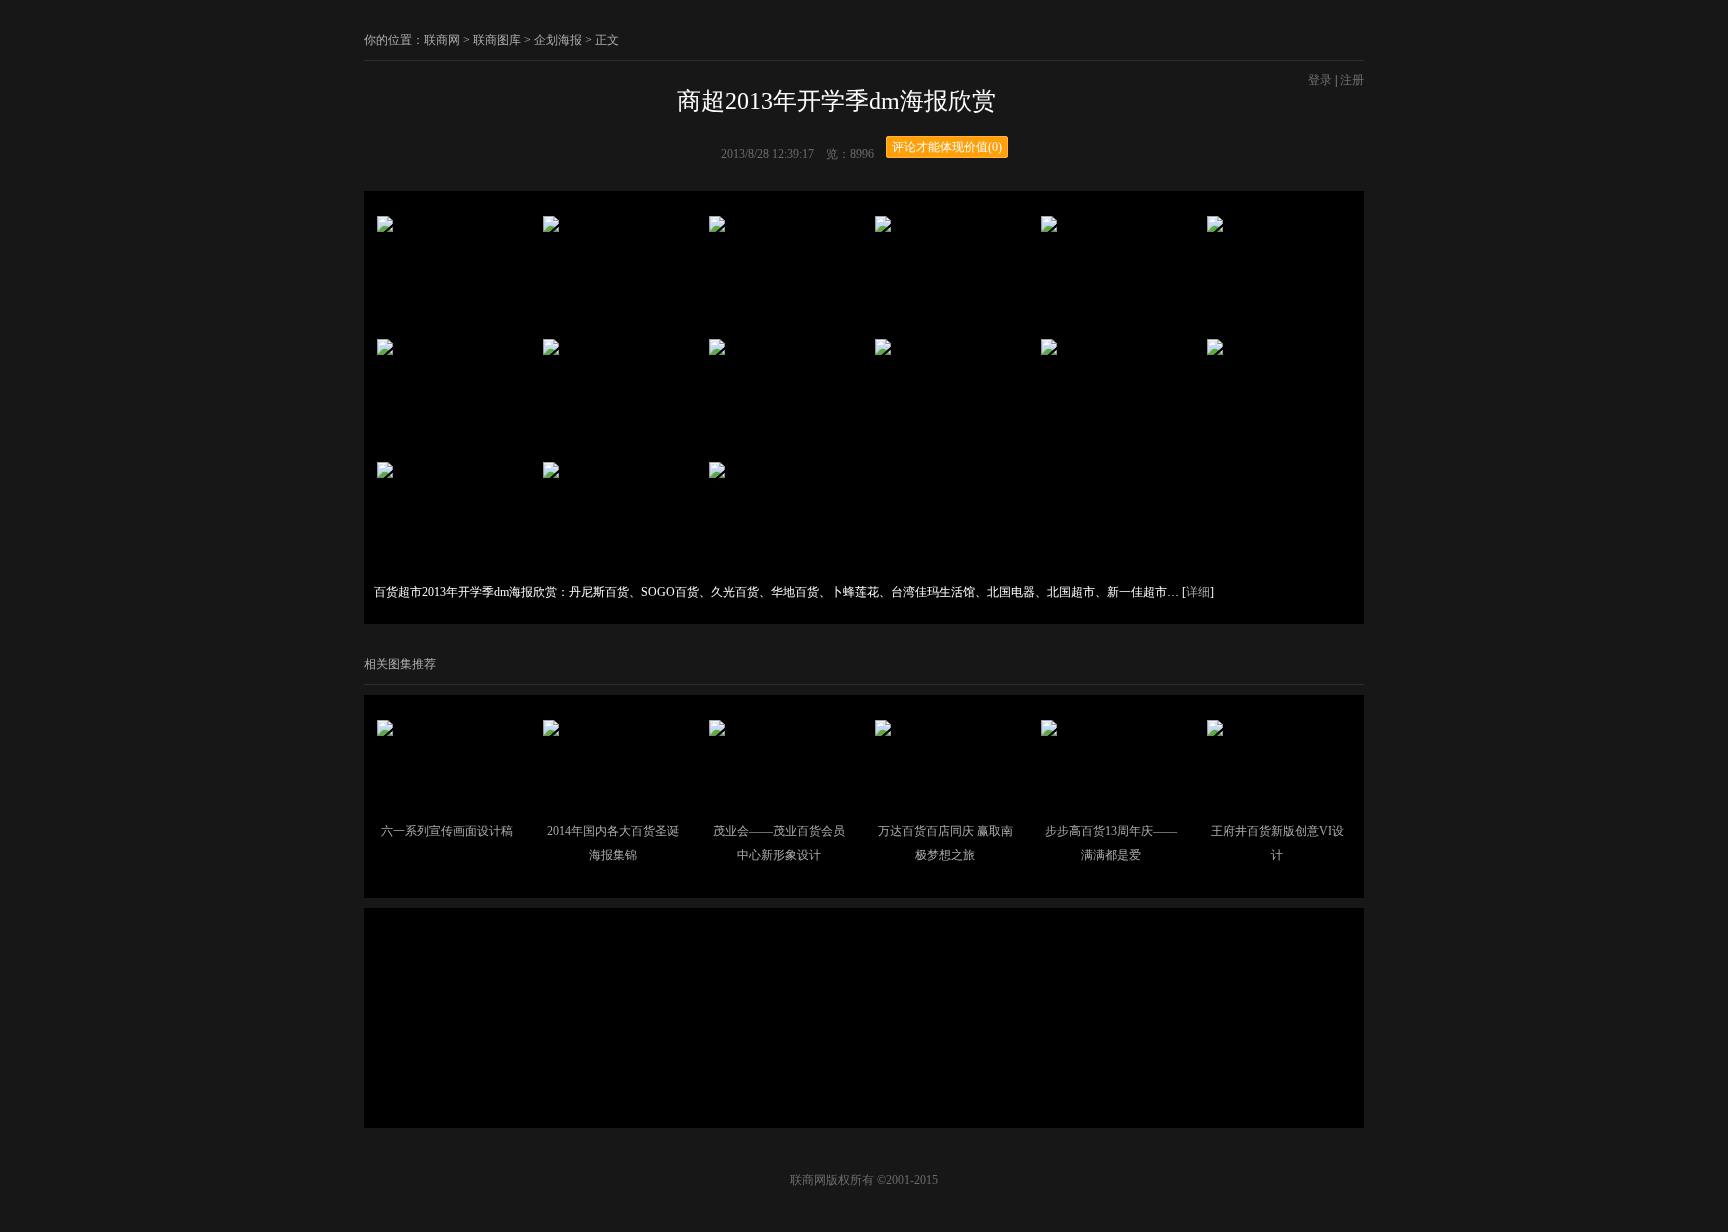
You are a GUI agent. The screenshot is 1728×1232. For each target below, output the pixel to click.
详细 (1198, 592)
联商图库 (497, 40)
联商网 (442, 40)
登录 (1320, 80)
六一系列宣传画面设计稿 (447, 831)
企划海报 (558, 40)
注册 (1352, 80)
